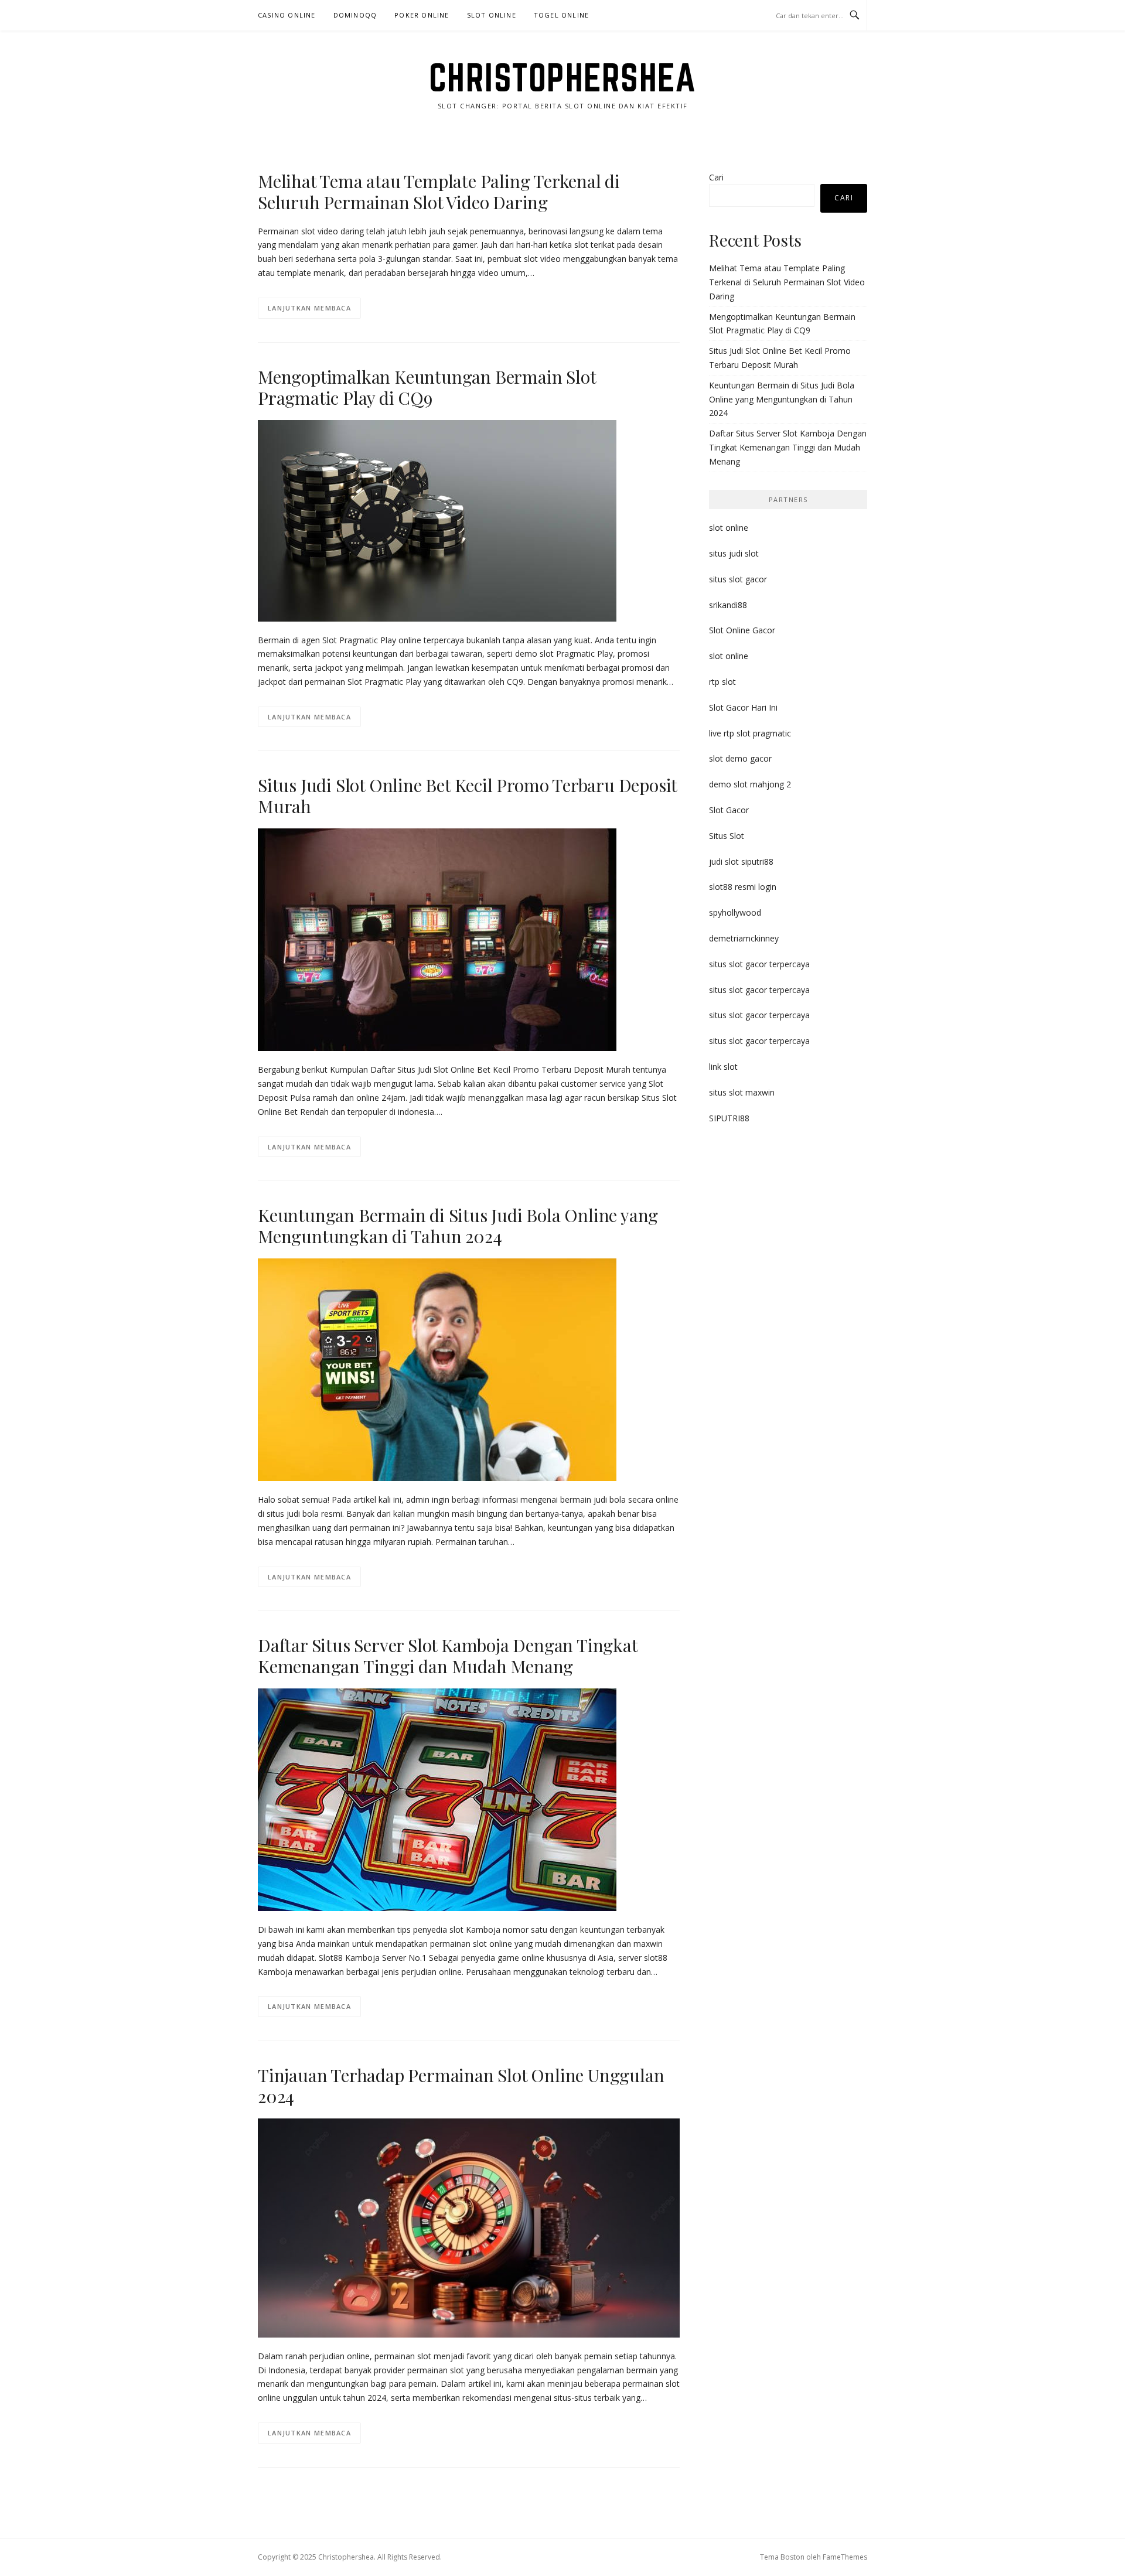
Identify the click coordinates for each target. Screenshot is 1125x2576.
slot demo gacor (740, 758)
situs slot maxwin (742, 1092)
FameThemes (845, 2557)
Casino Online (287, 15)
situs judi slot (734, 553)
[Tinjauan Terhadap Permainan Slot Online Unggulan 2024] (469, 2227)
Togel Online (561, 15)
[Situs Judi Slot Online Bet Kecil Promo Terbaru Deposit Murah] (437, 939)
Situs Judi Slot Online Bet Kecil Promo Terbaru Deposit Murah (467, 796)
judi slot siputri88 (741, 861)
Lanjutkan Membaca (309, 308)
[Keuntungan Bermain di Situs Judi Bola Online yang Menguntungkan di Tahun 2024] (437, 1369)
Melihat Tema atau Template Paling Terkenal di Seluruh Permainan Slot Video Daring (439, 192)
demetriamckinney (744, 938)
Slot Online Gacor (742, 630)
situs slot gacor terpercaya (759, 964)
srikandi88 (728, 605)
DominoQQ (355, 15)
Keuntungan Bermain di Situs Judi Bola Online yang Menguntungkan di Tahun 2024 (458, 1226)
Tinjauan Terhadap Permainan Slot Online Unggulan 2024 (461, 2086)
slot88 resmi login (743, 887)
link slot (723, 1067)
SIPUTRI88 (729, 1118)
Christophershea (563, 77)
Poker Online (422, 15)
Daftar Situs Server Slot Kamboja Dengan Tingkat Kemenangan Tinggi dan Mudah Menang (448, 1656)
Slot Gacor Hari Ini (743, 707)
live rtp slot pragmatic (750, 733)
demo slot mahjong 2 (750, 784)
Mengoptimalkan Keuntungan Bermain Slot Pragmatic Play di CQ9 (427, 387)
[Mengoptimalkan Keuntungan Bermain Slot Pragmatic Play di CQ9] (437, 519)
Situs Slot (727, 836)
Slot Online (492, 15)
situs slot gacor (738, 579)
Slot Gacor (729, 810)
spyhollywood (735, 912)
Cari (716, 177)
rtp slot (722, 682)
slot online (729, 528)
